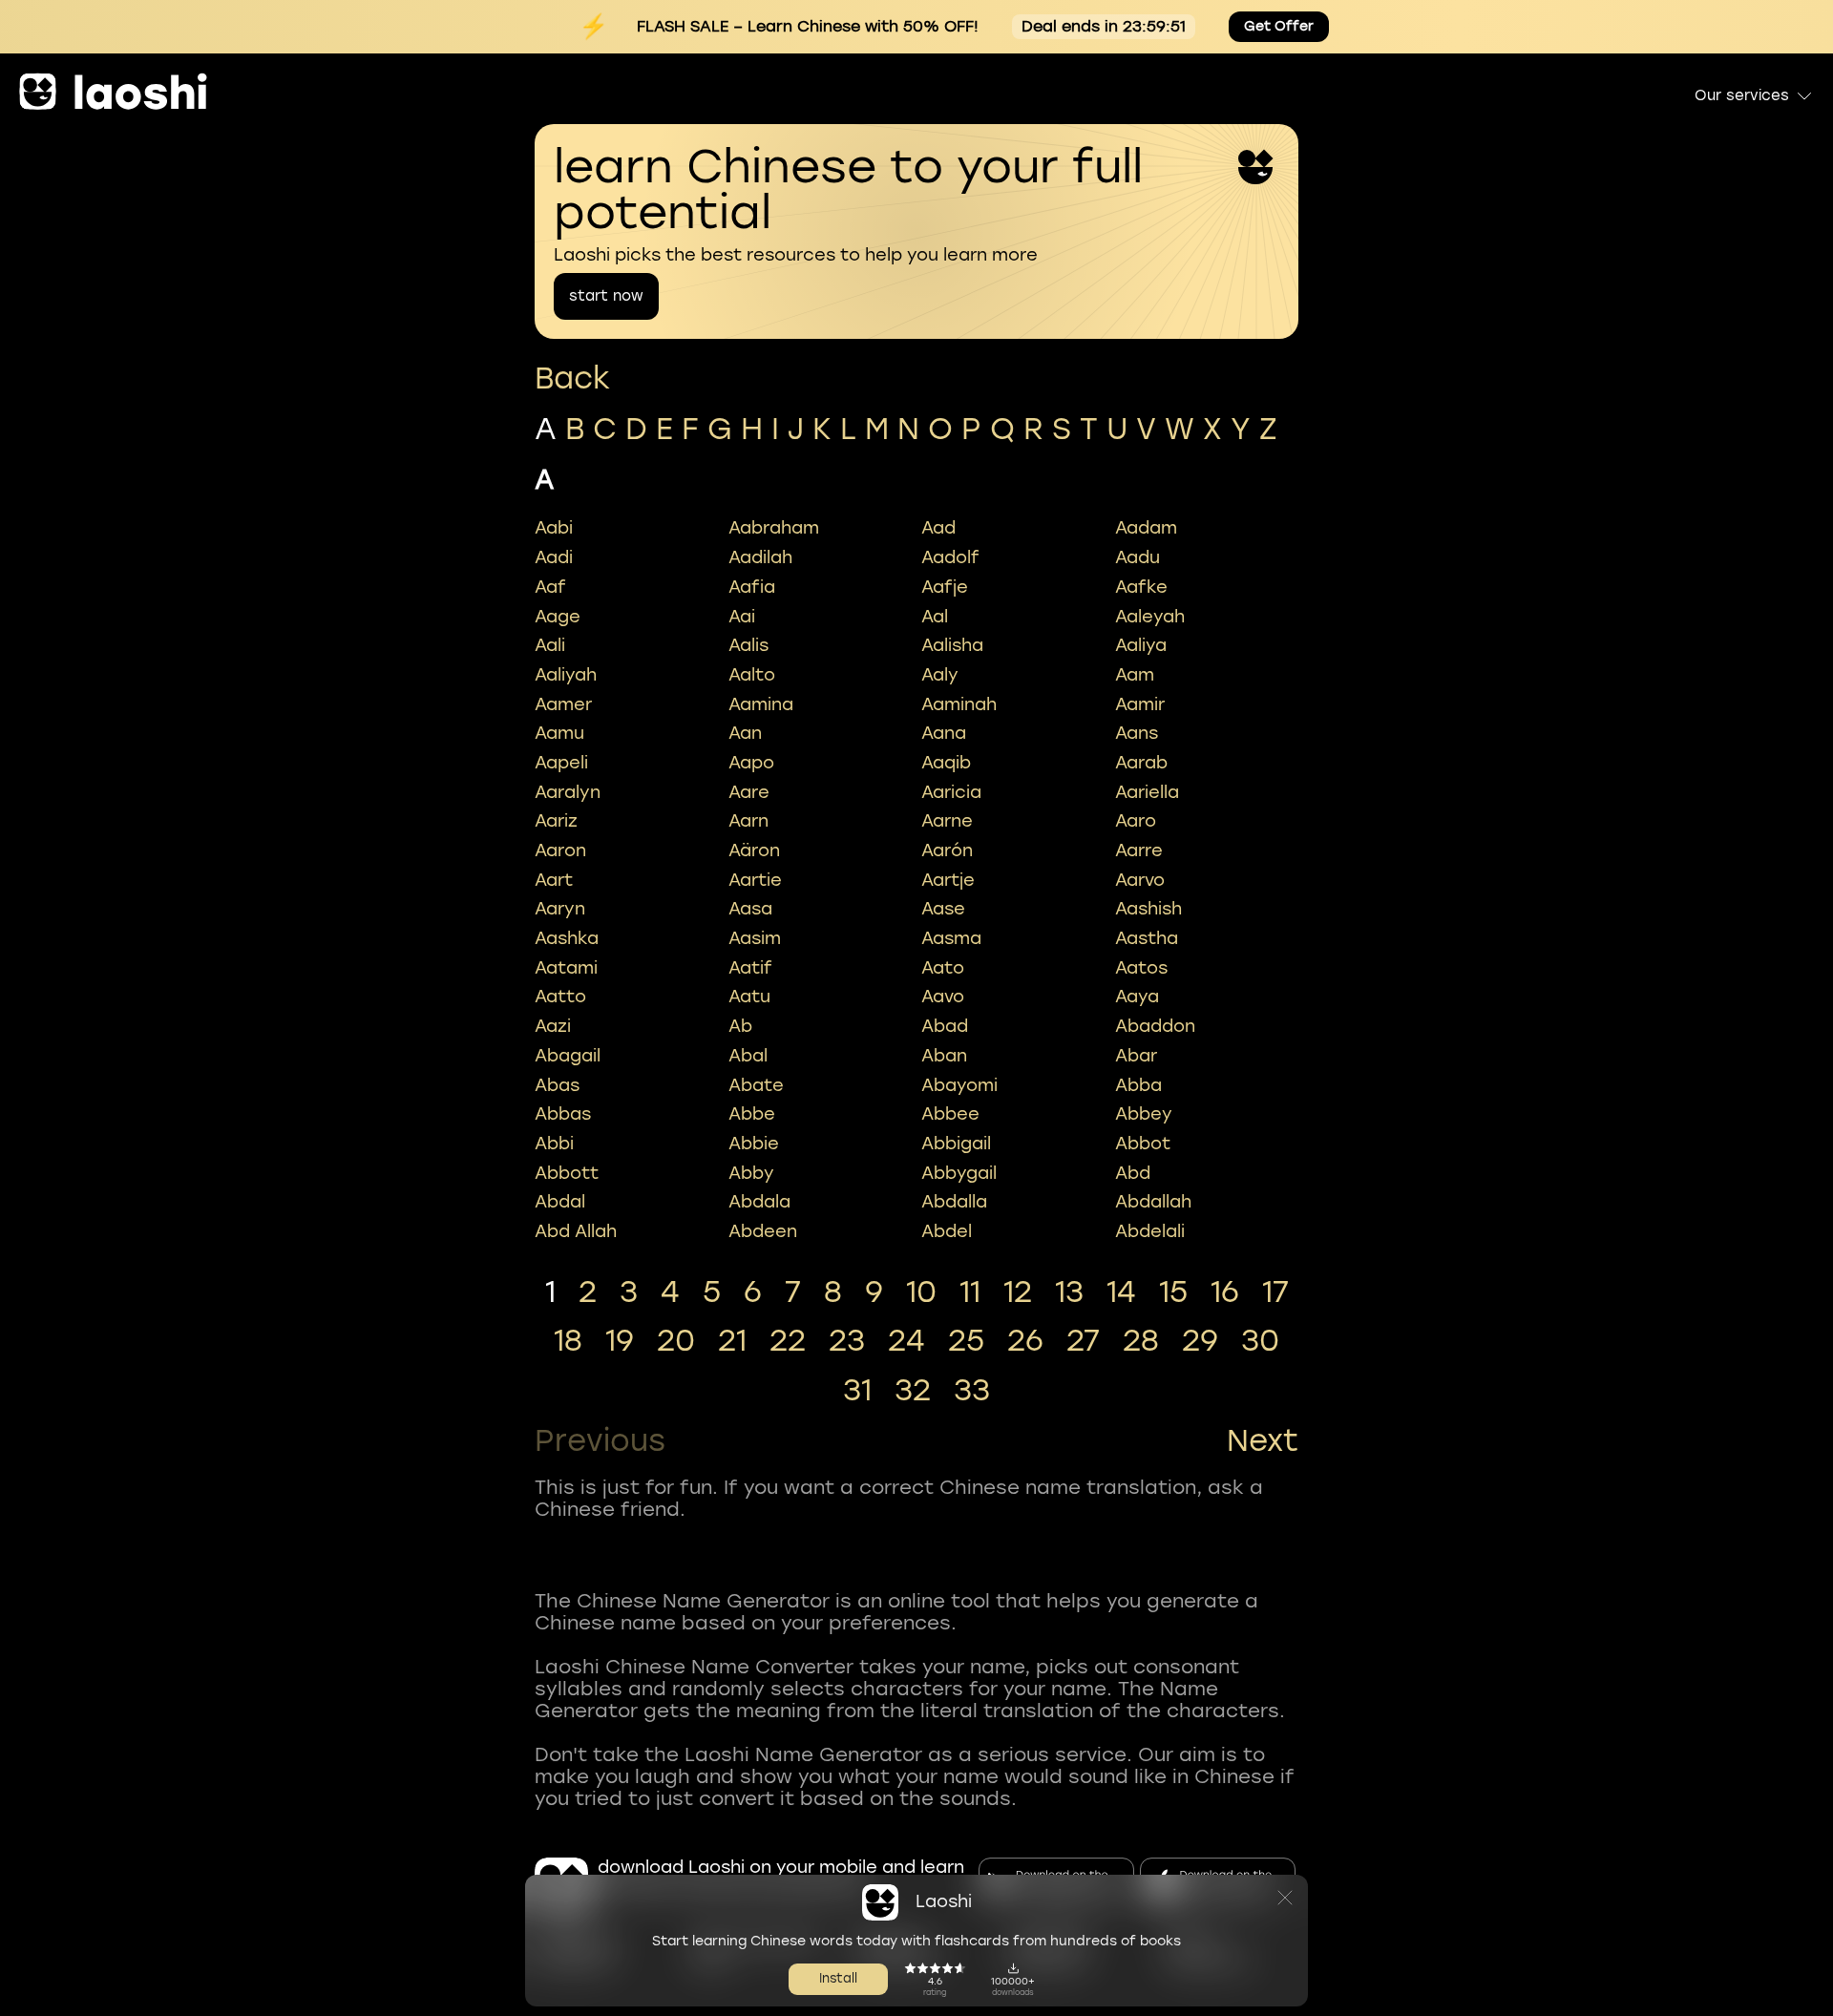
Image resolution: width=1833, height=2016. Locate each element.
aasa (750, 909)
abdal (560, 1202)
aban (944, 1056)
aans (1137, 733)
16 (1225, 1292)
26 (1025, 1341)
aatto (560, 997)
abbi (554, 1144)
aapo (751, 763)
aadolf (950, 557)
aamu (559, 733)
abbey (1144, 1114)
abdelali (1150, 1231)
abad (945, 1026)
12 (1018, 1292)
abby (751, 1173)
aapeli (561, 763)
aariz (556, 821)
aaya (1137, 997)
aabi (554, 528)
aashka (567, 938)
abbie (754, 1144)
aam (1135, 675)
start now (606, 296)
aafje (945, 587)
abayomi (959, 1085)
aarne (947, 821)
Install (838, 1978)
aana (944, 733)
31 (857, 1391)
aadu (1138, 557)
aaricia (951, 792)
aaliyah (566, 675)
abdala (759, 1202)
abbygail (959, 1173)
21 (732, 1341)
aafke (1141, 587)
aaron (560, 850)
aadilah (760, 557)
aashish (1148, 909)
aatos (1141, 968)
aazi (553, 1026)
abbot (1143, 1144)
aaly (940, 675)
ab (740, 1026)
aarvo (1140, 880)
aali (550, 645)
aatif (750, 968)
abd (1133, 1173)
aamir (1140, 704)
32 (913, 1391)
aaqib (946, 763)
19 (620, 1341)
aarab (1141, 763)
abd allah (576, 1231)
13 (1069, 1292)
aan (745, 733)
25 (966, 1341)
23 (847, 1341)
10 (921, 1292)
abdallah (1153, 1202)
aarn (748, 821)
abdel (947, 1231)
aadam (1146, 528)
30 (1260, 1341)
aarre (1139, 850)
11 (970, 1292)
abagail (568, 1056)
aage (558, 617)
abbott (567, 1173)
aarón (947, 850)
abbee (950, 1114)
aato (943, 968)
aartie (755, 880)
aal (935, 617)
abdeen (763, 1231)
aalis (748, 645)
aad (938, 528)
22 (788, 1341)
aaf (550, 587)
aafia (752, 587)
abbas (563, 1114)
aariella (1147, 792)
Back (572, 378)
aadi (554, 557)
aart (554, 880)
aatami (566, 968)
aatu (749, 997)
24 (906, 1341)
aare (749, 792)
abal (748, 1056)
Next (1263, 1441)
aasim (755, 938)
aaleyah (1150, 617)
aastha (1147, 938)
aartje (948, 880)
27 (1083, 1341)
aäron (754, 850)
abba (1138, 1085)
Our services (1742, 95)
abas (557, 1085)
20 (676, 1341)
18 (568, 1341)
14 (1121, 1292)
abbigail (956, 1144)
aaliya (1141, 645)
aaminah (959, 704)
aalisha (952, 645)
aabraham (774, 528)
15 (1173, 1292)
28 (1141, 1341)
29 (1200, 1341)
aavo (943, 997)
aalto (752, 675)
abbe (752, 1114)
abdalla (954, 1202)
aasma (951, 938)
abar (1136, 1056)
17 (1275, 1292)
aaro (1136, 821)
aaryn (560, 909)
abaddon (1155, 1026)
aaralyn (568, 792)
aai (742, 617)
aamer (563, 704)
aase (943, 909)
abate (756, 1085)
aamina (761, 704)
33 (972, 1391)
